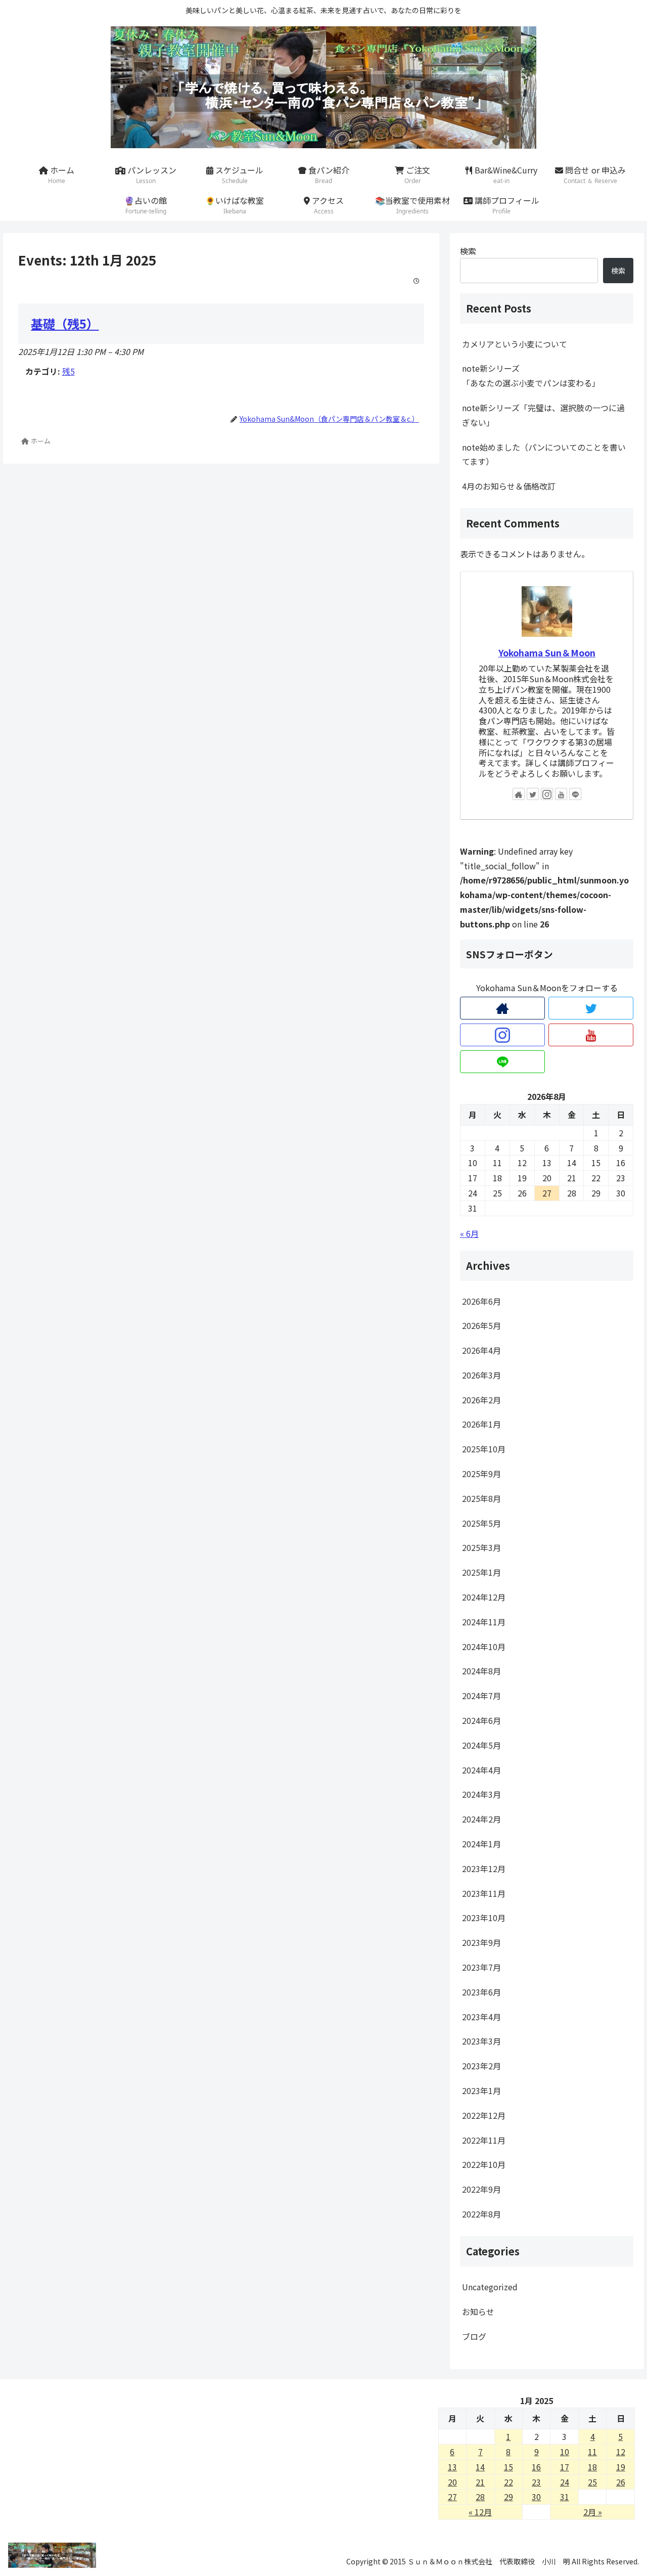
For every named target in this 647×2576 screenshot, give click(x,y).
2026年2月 (481, 1400)
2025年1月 (481, 1573)
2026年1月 (481, 1425)
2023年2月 (481, 2066)
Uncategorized (490, 2287)
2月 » (593, 2512)
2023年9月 (481, 1943)
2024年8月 (481, 1671)
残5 (68, 371)
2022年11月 (484, 2140)
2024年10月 (484, 1647)
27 (452, 2497)
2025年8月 (481, 1499)
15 (509, 2467)
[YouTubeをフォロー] (561, 794)
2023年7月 (481, 1968)
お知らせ (478, 2312)
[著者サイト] (519, 794)
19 (621, 2467)
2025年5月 (481, 1523)
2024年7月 (481, 1696)
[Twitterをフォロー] (533, 794)
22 (509, 2482)
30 (536, 2497)
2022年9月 (481, 2190)
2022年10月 (484, 2165)
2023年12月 (484, 1869)
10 (565, 2452)
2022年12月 (484, 2116)
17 (565, 2467)
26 (621, 2482)
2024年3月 (481, 1795)
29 (509, 2497)
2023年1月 (481, 2091)
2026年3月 (481, 1375)
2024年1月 (481, 1844)
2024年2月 (481, 1819)
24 (565, 2482)
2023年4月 (481, 2017)
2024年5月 (481, 1746)
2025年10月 (484, 1449)
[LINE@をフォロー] (575, 794)
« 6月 (469, 1233)
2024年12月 (484, 1597)
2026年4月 (481, 1351)
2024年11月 (484, 1622)
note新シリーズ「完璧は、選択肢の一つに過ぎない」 (543, 415)
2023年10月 (484, 1918)
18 (592, 2467)
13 (452, 2467)
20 (452, 2482)
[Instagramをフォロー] (547, 794)
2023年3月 (481, 2041)
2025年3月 (481, 1548)
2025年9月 (481, 1474)
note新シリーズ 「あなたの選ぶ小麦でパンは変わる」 (548, 375)
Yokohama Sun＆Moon (547, 653)
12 (621, 2452)
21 (480, 2482)
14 (480, 2467)
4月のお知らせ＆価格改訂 (509, 486)
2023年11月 (484, 1893)
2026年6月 (481, 1301)
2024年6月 (481, 1721)
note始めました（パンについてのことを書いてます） (544, 454)
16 (536, 2467)
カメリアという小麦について (515, 344)
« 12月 (480, 2512)
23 (536, 2482)
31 (565, 2497)
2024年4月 (481, 1770)
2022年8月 (481, 2214)
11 (592, 2452)
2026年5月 (481, 1326)
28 (480, 2497)
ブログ (474, 2336)
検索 (468, 251)
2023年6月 (481, 1992)
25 (592, 2482)
